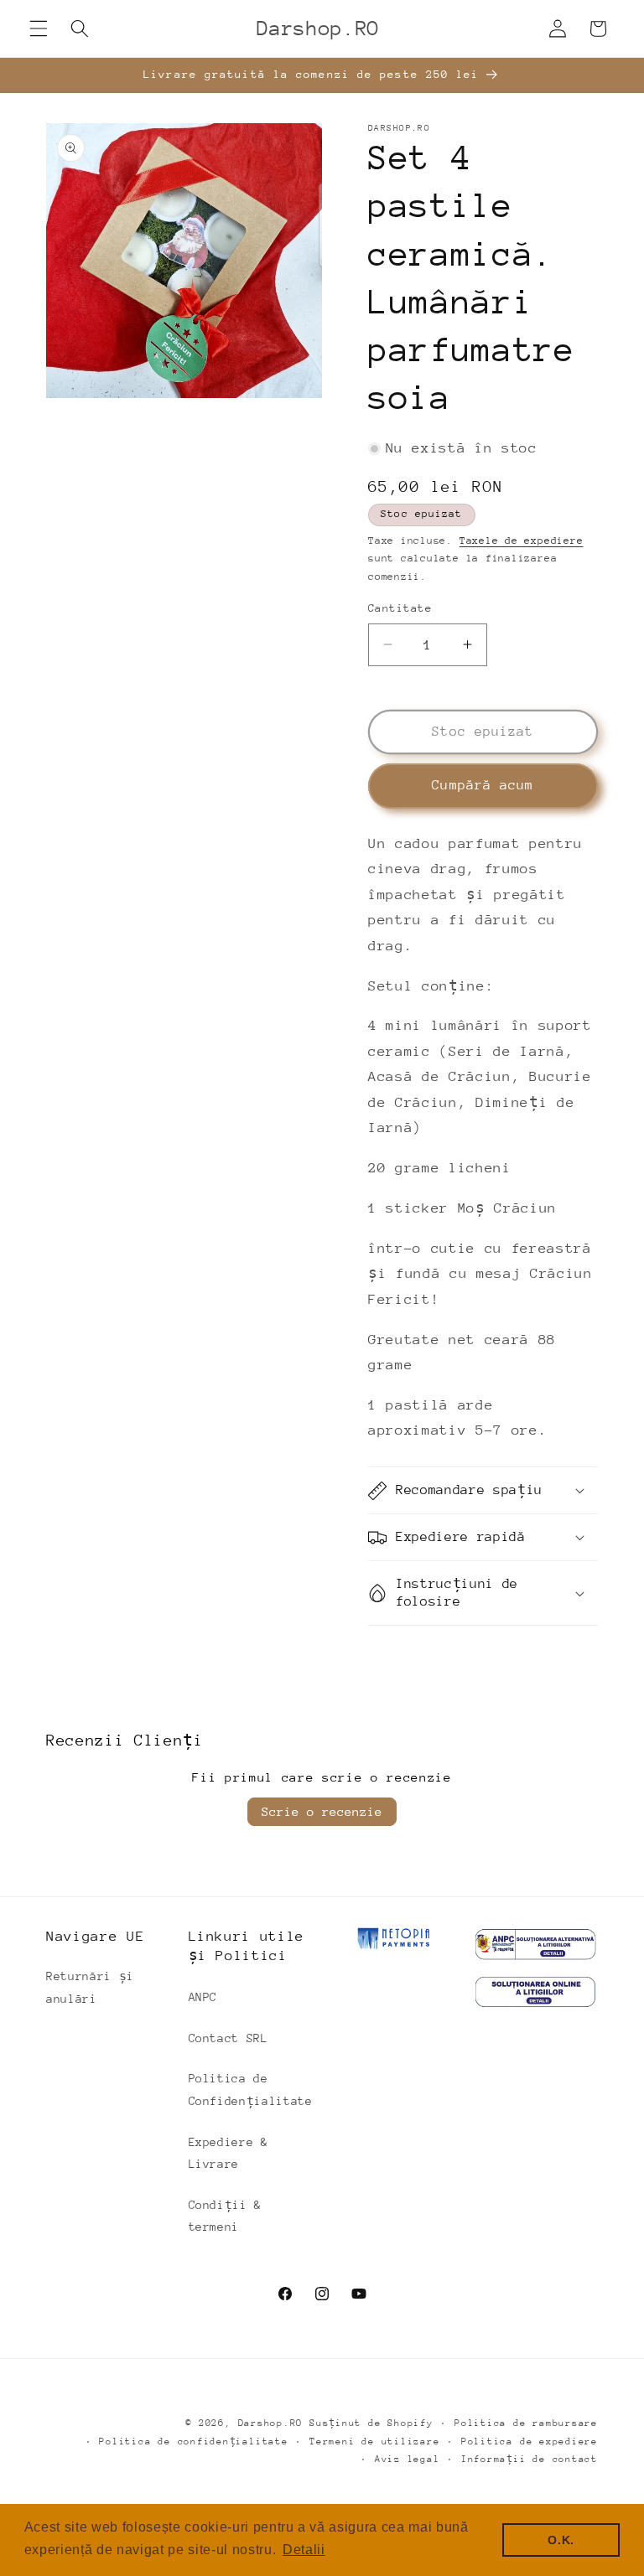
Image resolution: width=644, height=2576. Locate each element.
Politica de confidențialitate (193, 2442)
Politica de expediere (530, 2442)
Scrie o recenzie (322, 1811)
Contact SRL (229, 2038)
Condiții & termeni (226, 2216)
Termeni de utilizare (374, 2442)
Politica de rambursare (526, 2423)
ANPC (203, 1997)
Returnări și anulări (90, 1987)
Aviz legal (408, 2459)
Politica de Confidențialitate (251, 2090)
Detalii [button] (304, 2550)
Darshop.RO (271, 2423)
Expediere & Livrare (229, 2153)
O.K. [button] (561, 2540)
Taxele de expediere (522, 541)
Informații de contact (530, 2459)
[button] (39, 28)
